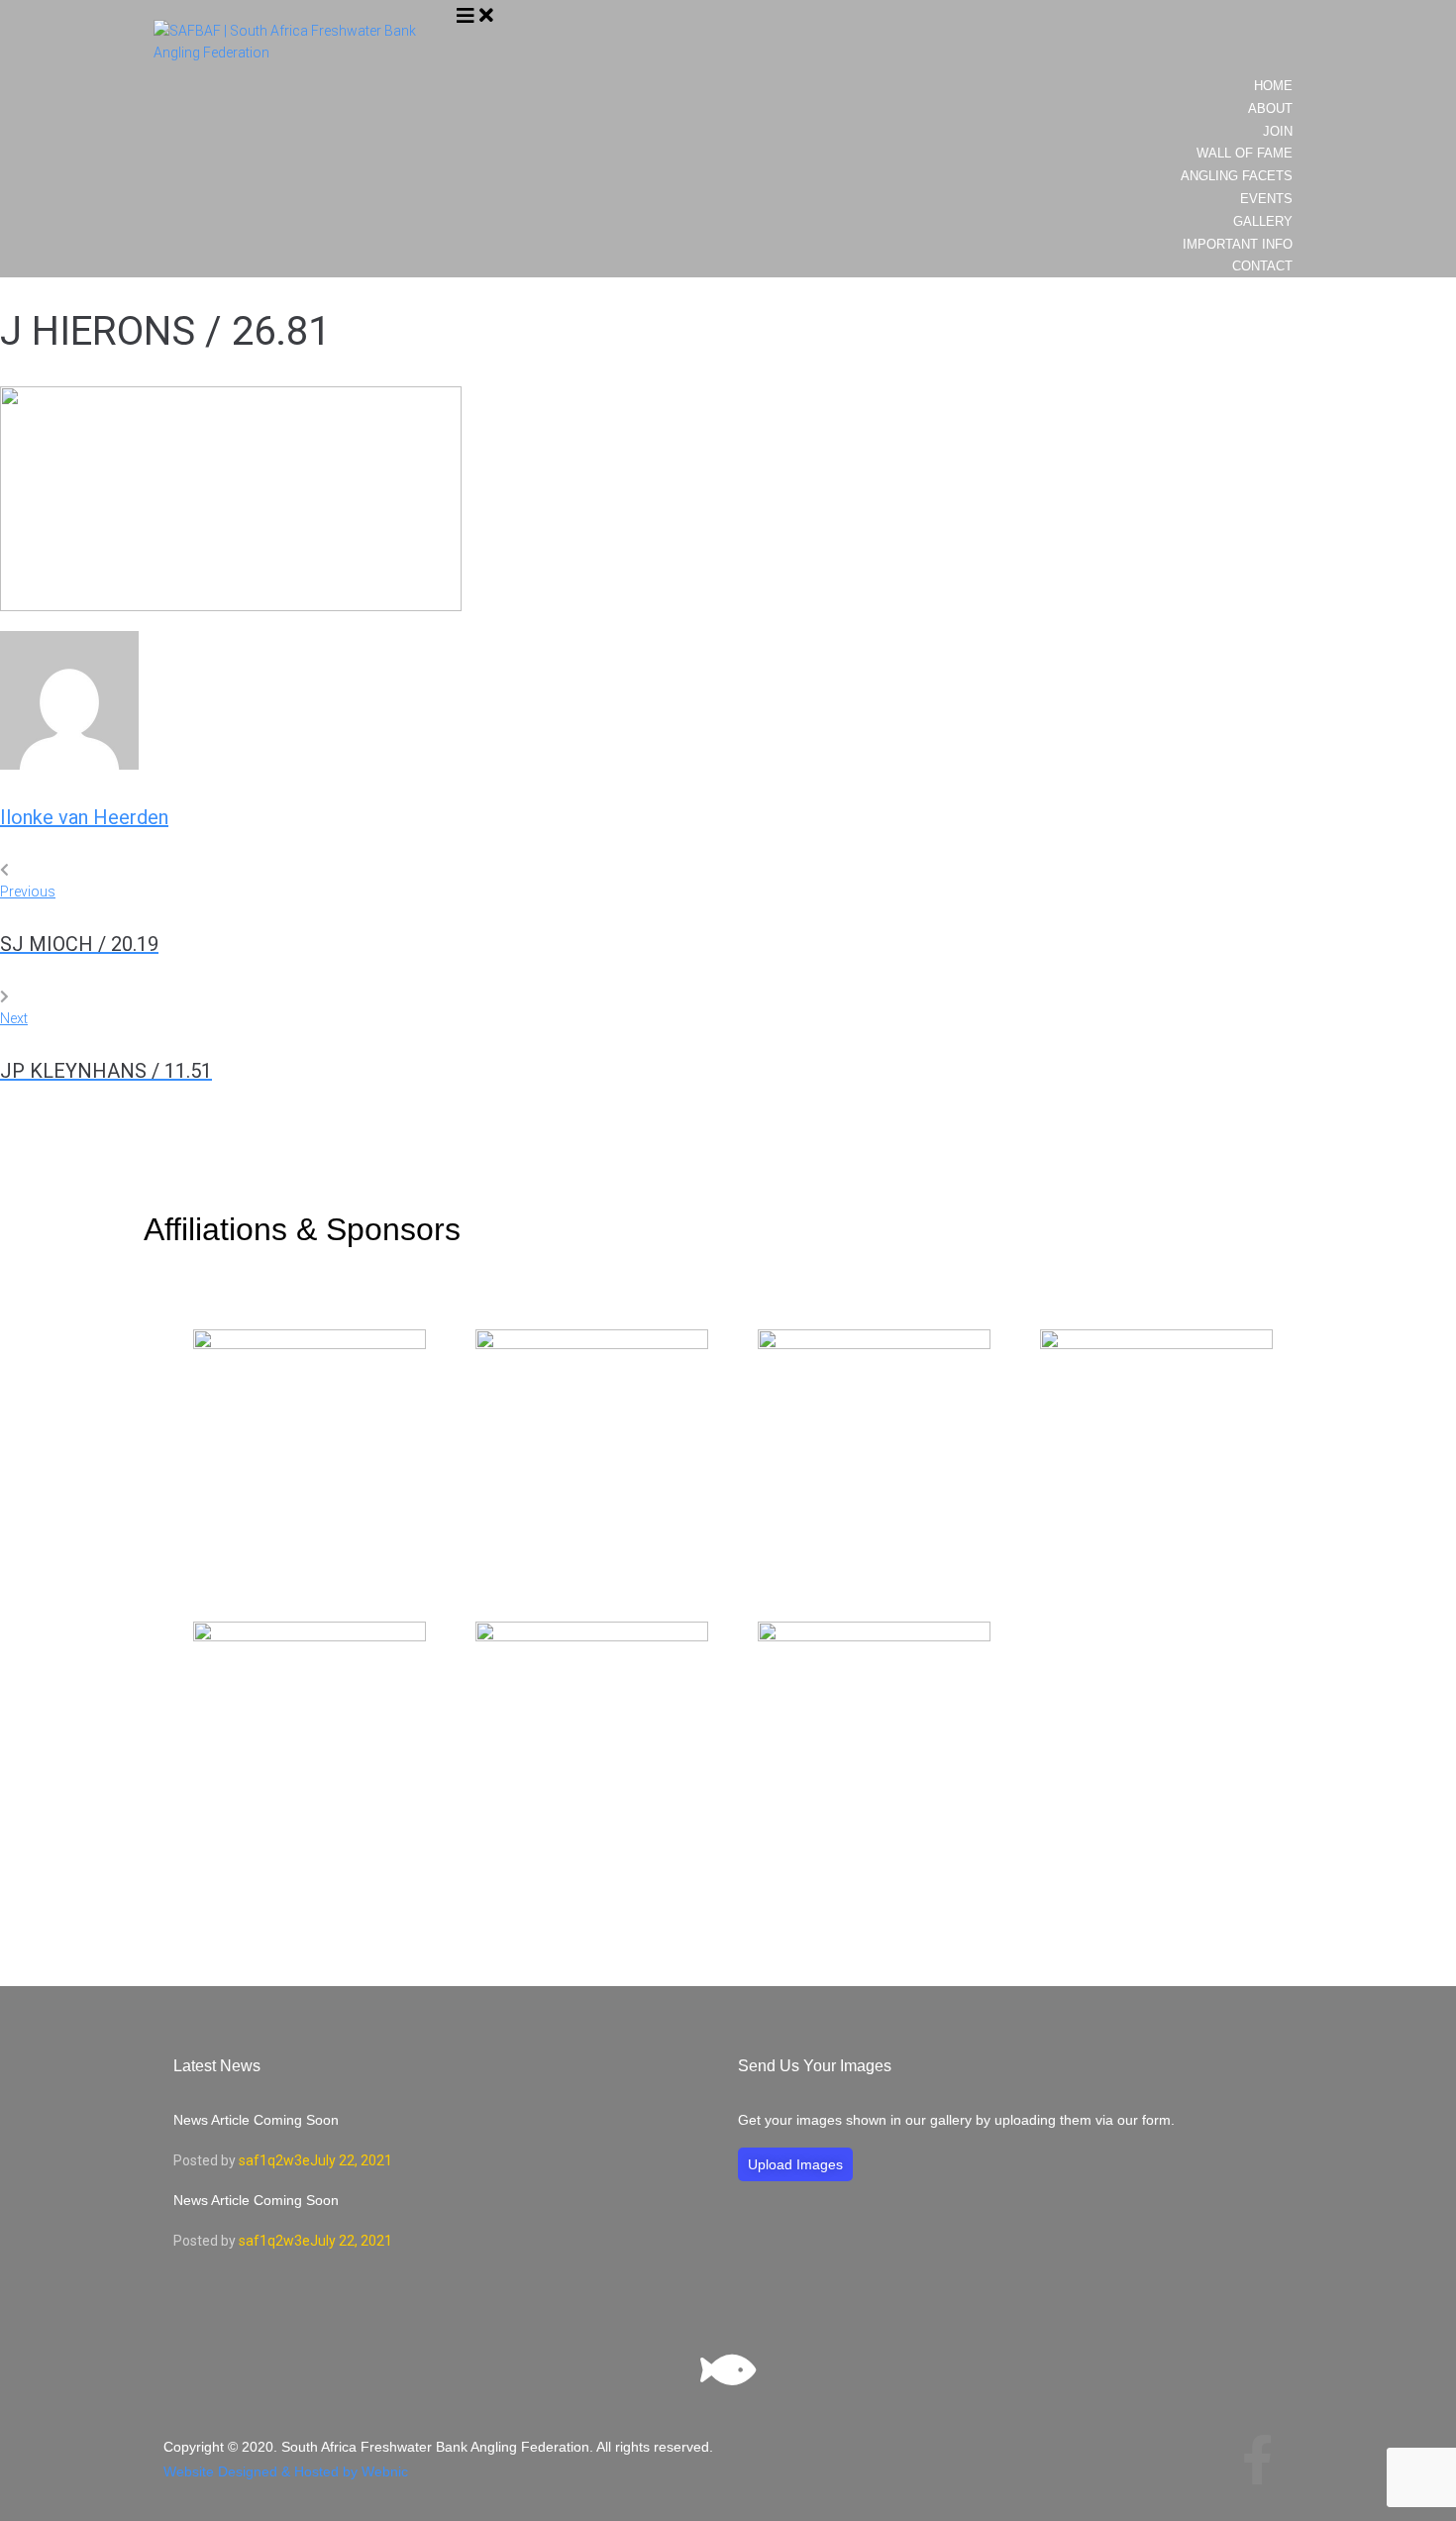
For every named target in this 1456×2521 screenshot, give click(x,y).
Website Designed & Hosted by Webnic (286, 2471)
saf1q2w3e (274, 2160)
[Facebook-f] (1257, 2460)
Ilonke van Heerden (84, 817)
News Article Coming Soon (256, 2120)
